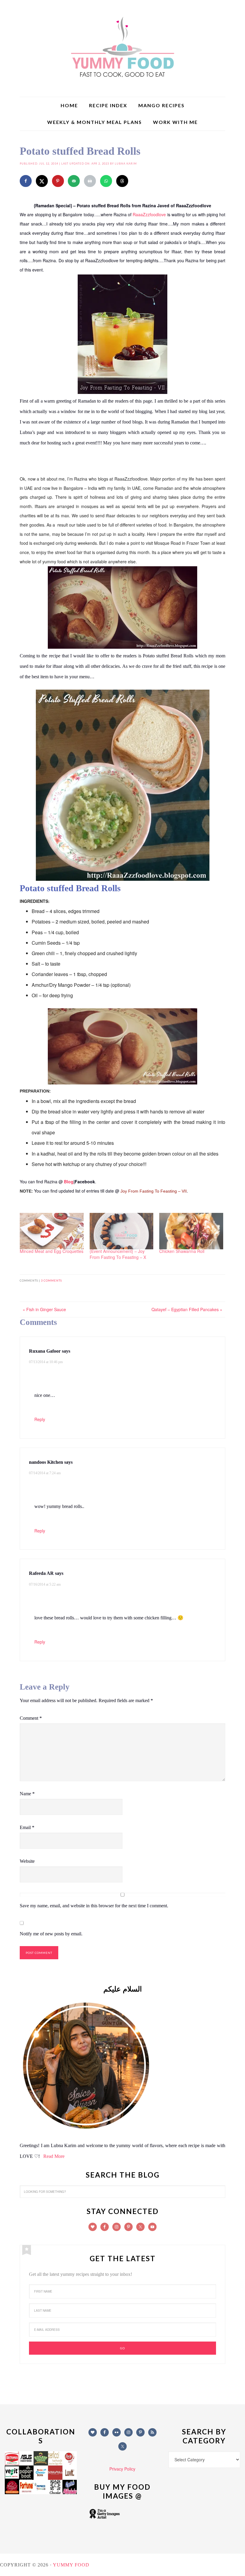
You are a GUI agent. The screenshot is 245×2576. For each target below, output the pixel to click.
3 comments (51, 1281)
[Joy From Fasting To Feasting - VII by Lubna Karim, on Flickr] (122, 391)
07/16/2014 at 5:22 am (45, 1584)
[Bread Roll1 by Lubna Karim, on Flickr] (123, 878)
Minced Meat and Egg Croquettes (52, 1251)
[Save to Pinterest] (58, 181)
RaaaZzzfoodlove (149, 214)
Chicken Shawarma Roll (182, 1251)
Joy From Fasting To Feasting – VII (154, 1191)
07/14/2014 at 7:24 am (45, 1473)
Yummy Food (122, 48)
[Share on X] (42, 181)
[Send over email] (74, 181)
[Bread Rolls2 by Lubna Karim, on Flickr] (122, 1081)
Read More (54, 2156)
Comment (31, 1718)
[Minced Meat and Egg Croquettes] (52, 1231)
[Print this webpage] (90, 181)
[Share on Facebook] (26, 181)
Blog (69, 1182)
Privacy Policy (122, 2469)
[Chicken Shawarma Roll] (191, 1231)
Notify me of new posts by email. (51, 1934)
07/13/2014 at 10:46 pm (46, 1362)
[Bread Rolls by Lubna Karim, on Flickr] (122, 646)
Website (27, 1861)
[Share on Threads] (122, 181)
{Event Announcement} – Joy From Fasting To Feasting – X (118, 1254)
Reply (40, 1419)
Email (27, 1827)
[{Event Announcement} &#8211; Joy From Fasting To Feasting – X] (122, 1231)
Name (27, 1794)
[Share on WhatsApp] (106, 181)
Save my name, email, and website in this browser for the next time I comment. (94, 1906)
